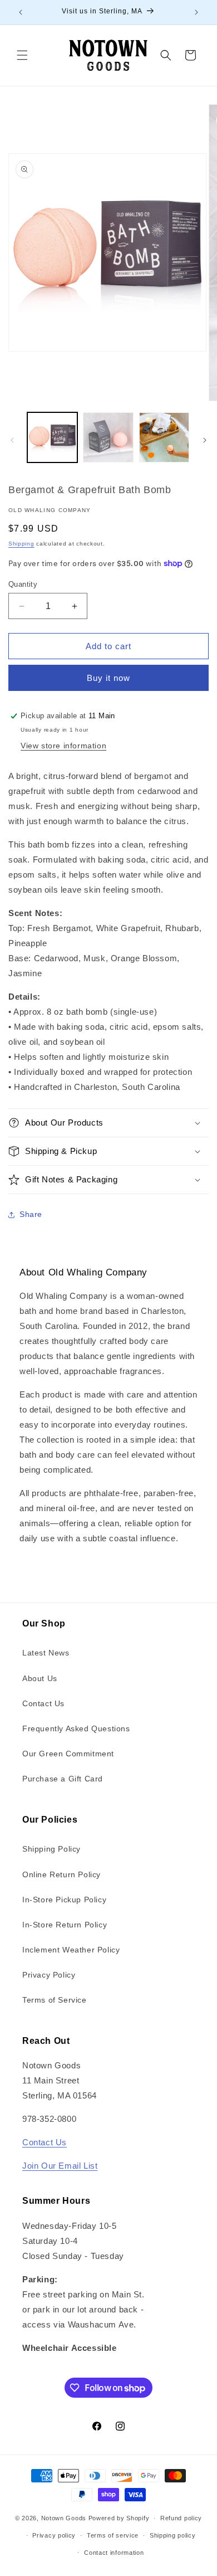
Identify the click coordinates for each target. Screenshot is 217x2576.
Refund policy (181, 2518)
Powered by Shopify (119, 2518)
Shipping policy (173, 2535)
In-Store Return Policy (65, 1925)
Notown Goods (64, 2518)
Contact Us (43, 1703)
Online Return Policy (61, 1874)
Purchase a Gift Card (63, 1779)
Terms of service (113, 2535)
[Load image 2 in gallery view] (108, 437)
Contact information (114, 2553)
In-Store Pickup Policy (64, 1900)
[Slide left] (12, 440)
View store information (63, 746)
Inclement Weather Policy (71, 1950)
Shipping (21, 544)
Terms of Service (55, 2000)
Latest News (46, 1653)
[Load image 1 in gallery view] (52, 437)
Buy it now (108, 678)
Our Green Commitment (68, 1754)
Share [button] (31, 1214)
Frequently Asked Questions (76, 1728)
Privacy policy (54, 2535)
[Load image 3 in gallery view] (164, 437)
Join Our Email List (60, 2166)
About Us (40, 1678)
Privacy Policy (49, 1975)
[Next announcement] (196, 12)
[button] (22, 55)
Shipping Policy (51, 1849)
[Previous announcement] (21, 12)
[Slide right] (205, 440)
